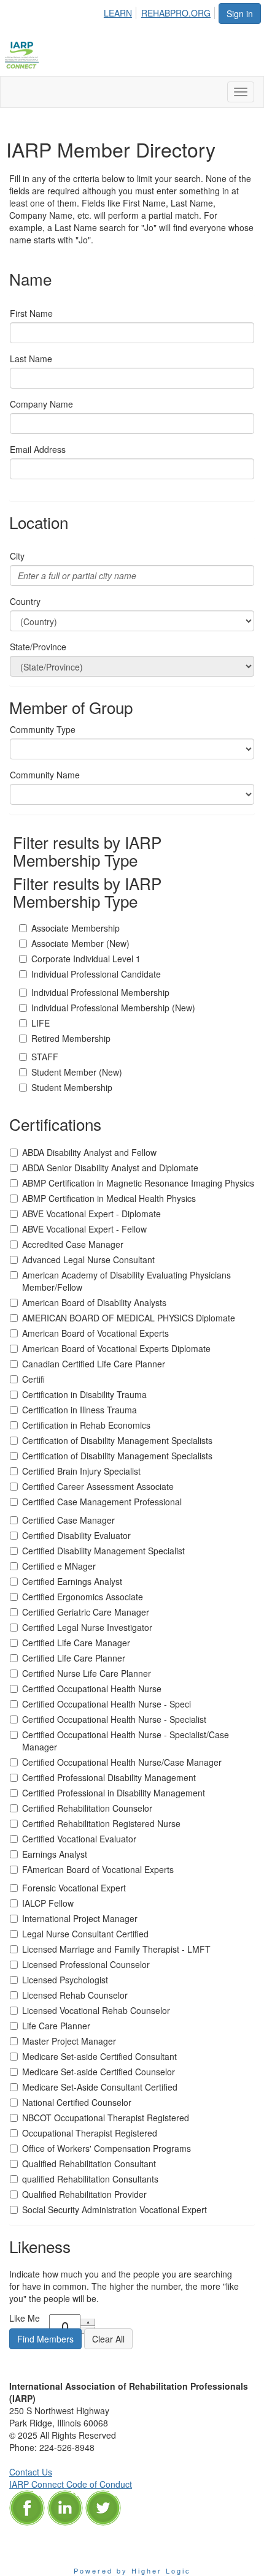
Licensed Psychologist (65, 1980)
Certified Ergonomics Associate (83, 1597)
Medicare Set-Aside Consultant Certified (100, 2087)
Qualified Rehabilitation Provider (84, 2194)
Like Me (25, 2318)
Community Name (45, 775)
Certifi (33, 1379)
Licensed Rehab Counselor (75, 1995)
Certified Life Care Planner (74, 1658)
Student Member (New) (77, 1072)
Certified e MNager (59, 1566)
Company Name (41, 404)
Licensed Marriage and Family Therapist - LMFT (116, 1949)
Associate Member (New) (80, 943)
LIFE (41, 1023)
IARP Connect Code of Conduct (71, 2484)
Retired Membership (71, 1038)
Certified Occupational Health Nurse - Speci (107, 1704)
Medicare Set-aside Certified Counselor (99, 2072)
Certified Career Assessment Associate (98, 1486)
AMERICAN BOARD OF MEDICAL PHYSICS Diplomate (129, 1318)
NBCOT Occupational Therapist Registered (106, 2118)
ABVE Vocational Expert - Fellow (84, 1229)
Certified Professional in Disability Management (114, 1793)
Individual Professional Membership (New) (113, 1008)
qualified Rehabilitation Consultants (90, 2179)
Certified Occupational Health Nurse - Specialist (114, 1719)
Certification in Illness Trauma (80, 1410)
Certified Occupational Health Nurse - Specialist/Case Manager (126, 1741)
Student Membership (72, 1087)
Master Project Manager (69, 2041)
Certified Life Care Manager (76, 1643)
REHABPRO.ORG (176, 13)
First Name (31, 313)
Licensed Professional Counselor (86, 1964)
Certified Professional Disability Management (109, 1777)
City (17, 556)
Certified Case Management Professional (102, 1502)
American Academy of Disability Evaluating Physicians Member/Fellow (126, 1281)
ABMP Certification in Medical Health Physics (109, 1198)
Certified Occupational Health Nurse (92, 1689)
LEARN (118, 13)
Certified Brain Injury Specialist (81, 1471)
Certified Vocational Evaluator (79, 1839)
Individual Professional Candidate (96, 974)
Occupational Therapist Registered (90, 2133)
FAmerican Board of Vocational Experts (98, 1869)
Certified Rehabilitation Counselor (87, 1808)
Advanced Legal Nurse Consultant (88, 1260)
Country (25, 601)
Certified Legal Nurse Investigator (87, 1627)
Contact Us (31, 2472)
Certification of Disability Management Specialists (117, 1440)
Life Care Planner (56, 2026)
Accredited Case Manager (73, 1244)
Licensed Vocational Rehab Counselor (96, 2010)
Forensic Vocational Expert (74, 1888)
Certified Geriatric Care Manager (86, 1612)
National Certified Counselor (77, 2102)
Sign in (240, 13)
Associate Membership (76, 928)
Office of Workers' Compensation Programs (107, 2148)
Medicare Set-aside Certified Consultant (99, 2056)
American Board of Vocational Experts (95, 1333)
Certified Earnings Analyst (72, 1581)
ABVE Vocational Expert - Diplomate (91, 1214)
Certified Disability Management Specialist (103, 1551)
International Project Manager (80, 1918)
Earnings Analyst (55, 1854)
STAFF (45, 1057)
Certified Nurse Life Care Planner (87, 1673)
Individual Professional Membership (100, 992)
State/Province (38, 647)
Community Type (43, 729)
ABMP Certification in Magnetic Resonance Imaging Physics (138, 1183)
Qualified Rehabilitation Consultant (89, 2164)
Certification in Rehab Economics (86, 1425)
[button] (45, 2339)
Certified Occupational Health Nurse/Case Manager (122, 1762)
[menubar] (161, 11)
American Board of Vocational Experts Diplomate (116, 1348)
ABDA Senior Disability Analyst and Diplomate (110, 1168)
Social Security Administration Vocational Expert (115, 2209)
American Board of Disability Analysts (94, 1302)
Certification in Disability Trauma (84, 1394)
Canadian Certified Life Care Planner (94, 1364)
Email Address (38, 449)
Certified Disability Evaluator (76, 1535)
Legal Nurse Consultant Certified (85, 1934)
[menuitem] (121, 11)
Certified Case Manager (68, 1520)
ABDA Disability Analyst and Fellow (89, 1152)
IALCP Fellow (48, 1903)
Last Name (31, 359)
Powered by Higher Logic (132, 2570)
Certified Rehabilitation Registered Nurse (101, 1823)
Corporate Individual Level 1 (86, 959)
